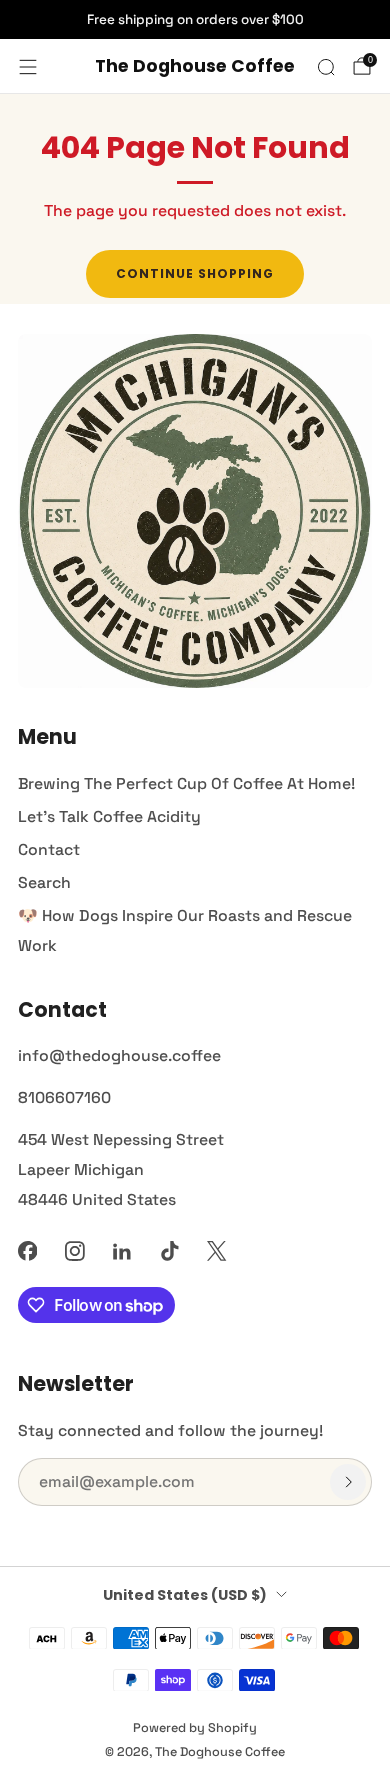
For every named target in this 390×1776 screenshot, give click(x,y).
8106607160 (64, 1097)
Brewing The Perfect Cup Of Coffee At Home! (186, 783)
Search (44, 882)
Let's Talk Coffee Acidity (109, 816)
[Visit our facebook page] (27, 1250)
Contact (49, 849)
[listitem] (195, 20)
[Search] (326, 67)
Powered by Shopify (195, 1728)
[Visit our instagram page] (74, 1250)
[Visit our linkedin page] (122, 1250)
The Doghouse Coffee (195, 67)
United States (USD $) (185, 1595)
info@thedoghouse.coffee (119, 1055)
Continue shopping (195, 273)
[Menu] (28, 67)
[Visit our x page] (216, 1250)
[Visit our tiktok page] (169, 1250)
